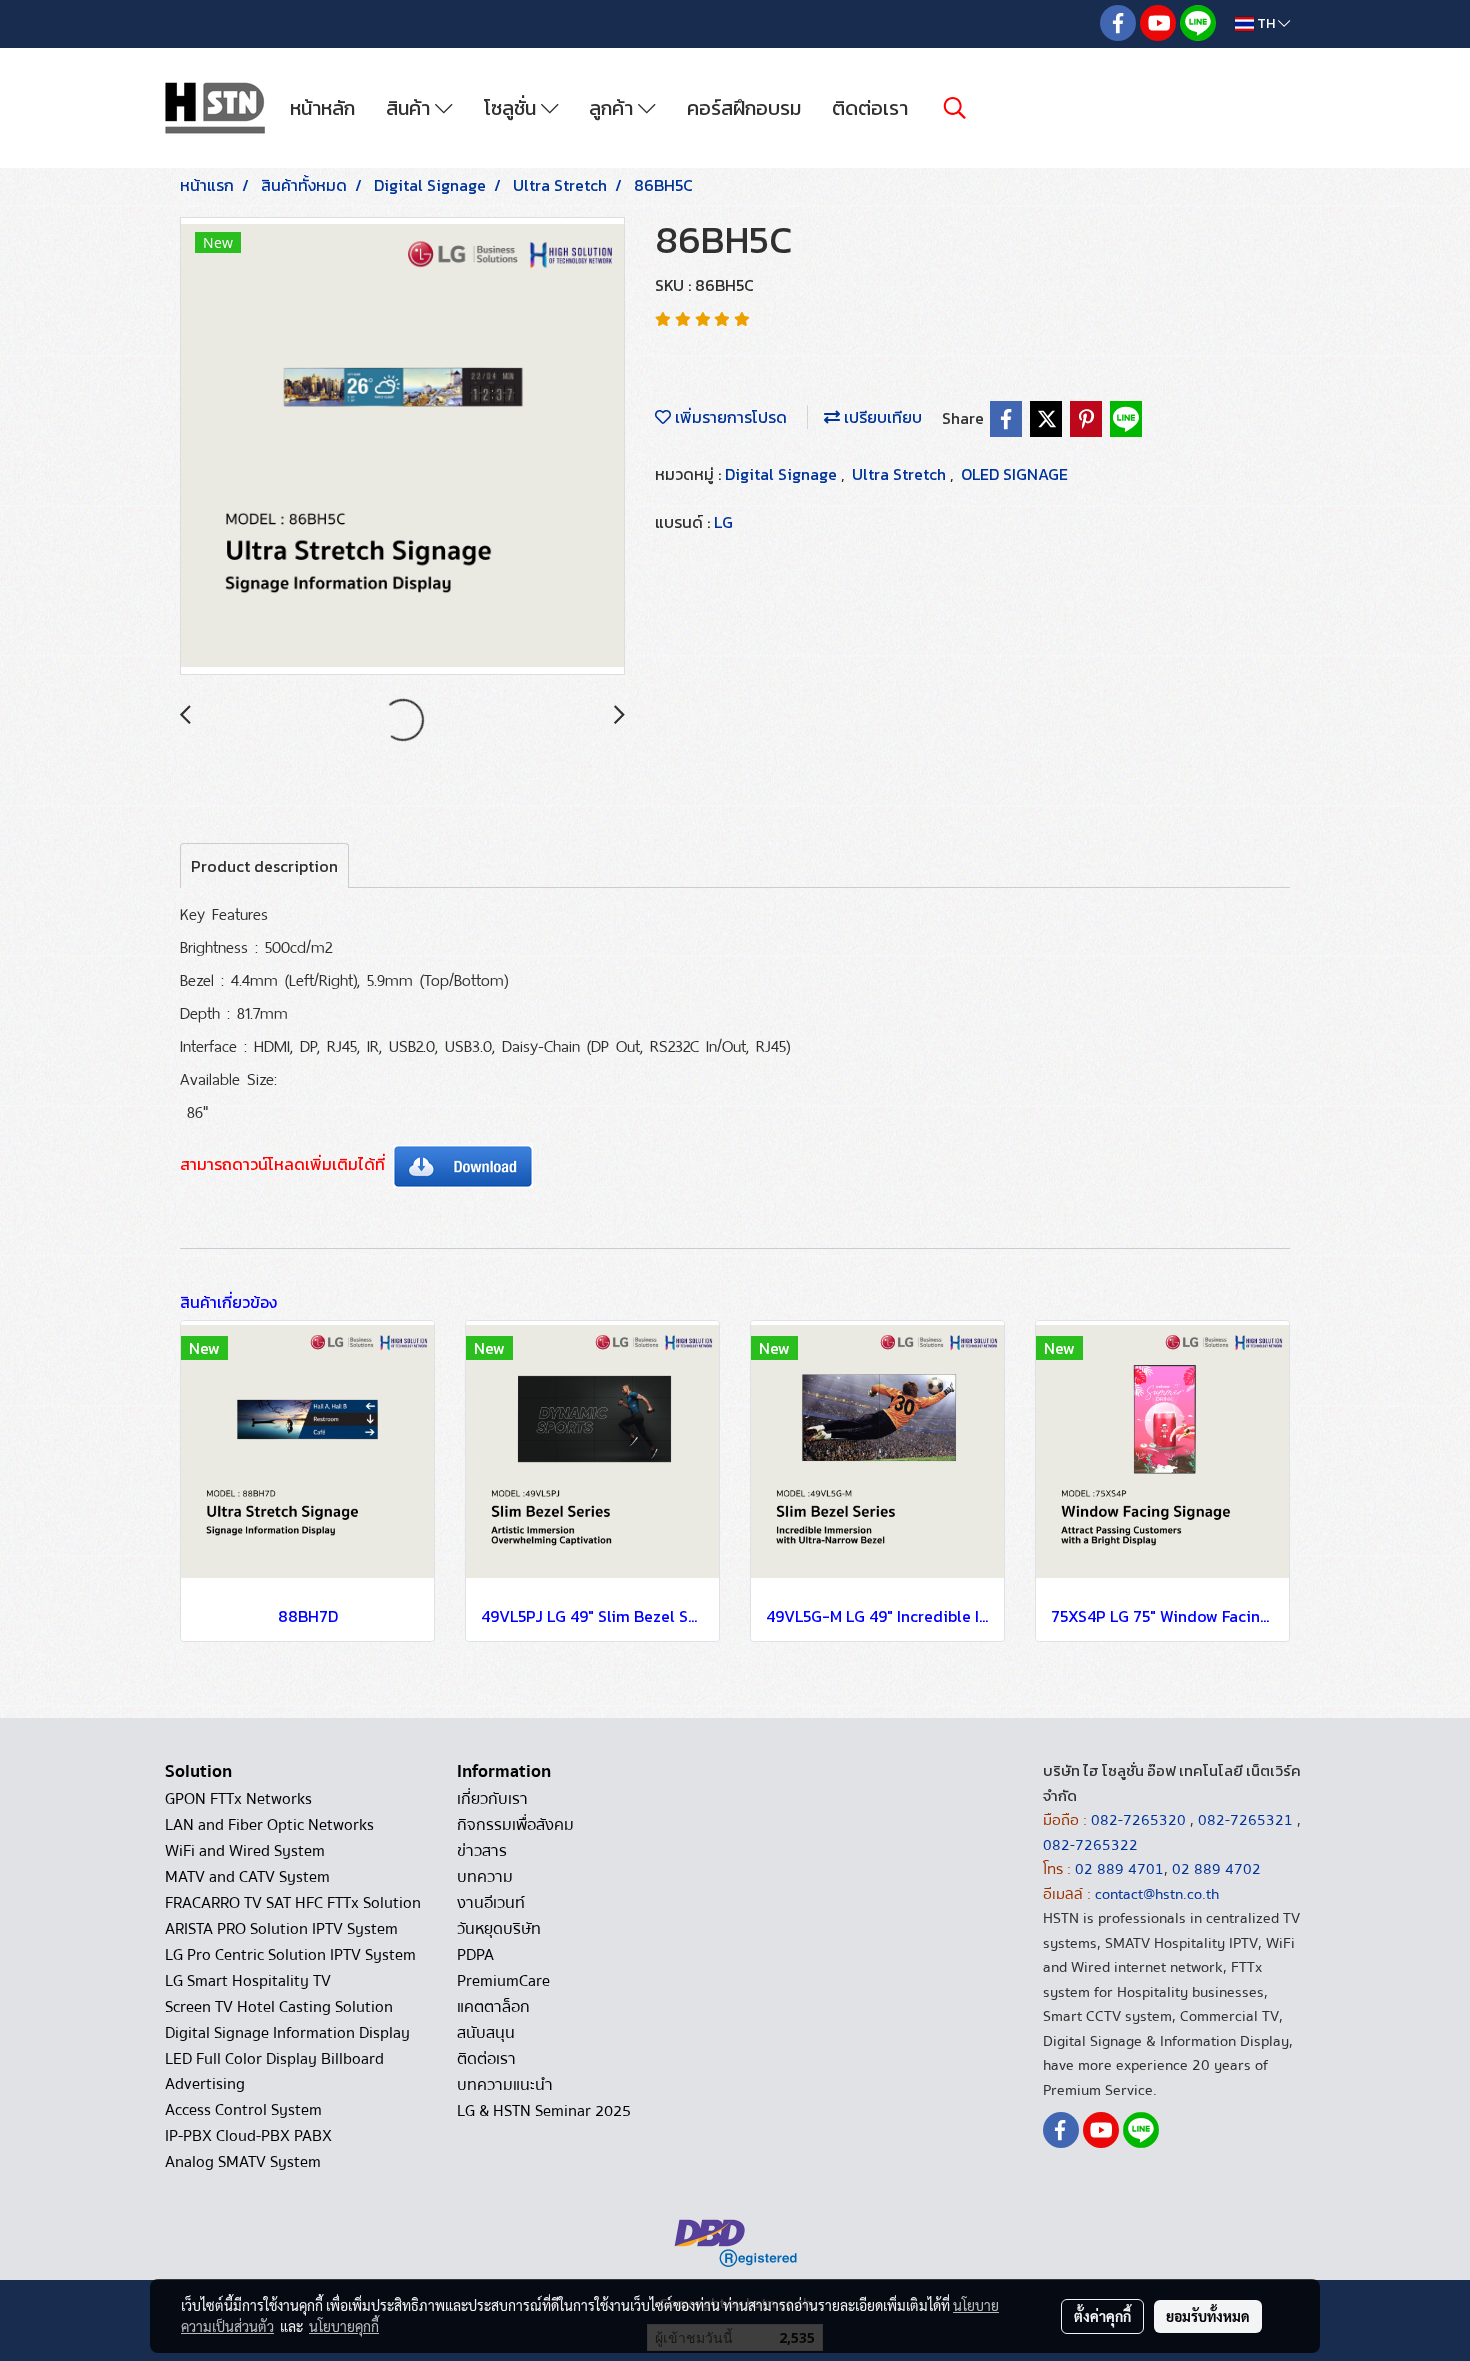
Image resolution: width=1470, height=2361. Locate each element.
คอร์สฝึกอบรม (744, 108)
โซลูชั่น (512, 108)
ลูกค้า (613, 108)
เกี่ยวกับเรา (492, 1799)
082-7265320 (1140, 1820)
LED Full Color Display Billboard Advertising (274, 2071)
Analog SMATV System (243, 2162)
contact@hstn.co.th (1157, 1894)
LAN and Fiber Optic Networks (269, 1825)
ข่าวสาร (482, 1851)
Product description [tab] (264, 866)
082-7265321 (1245, 1820)
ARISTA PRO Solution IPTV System (281, 1929)
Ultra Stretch (901, 474)
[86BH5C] (402, 447)
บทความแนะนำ (505, 2085)
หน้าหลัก (322, 108)
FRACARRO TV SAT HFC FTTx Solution (293, 1903)
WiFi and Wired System (245, 1851)
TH (1266, 23)
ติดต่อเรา (870, 108)
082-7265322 (1090, 1845)
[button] (955, 108)
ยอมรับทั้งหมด (1208, 2316)
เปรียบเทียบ (881, 417)
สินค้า (410, 108)
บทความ (485, 1877)
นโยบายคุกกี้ (344, 2326)
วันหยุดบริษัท (499, 1929)
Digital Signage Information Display (287, 2033)
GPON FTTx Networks (238, 1799)
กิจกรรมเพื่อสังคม (515, 1825)
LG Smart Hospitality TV (248, 1981)
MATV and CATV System (247, 1877)
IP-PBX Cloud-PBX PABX (248, 2136)
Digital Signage (783, 474)
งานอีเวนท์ (491, 1903)
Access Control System (243, 2110)
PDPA (475, 1955)
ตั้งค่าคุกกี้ (1102, 2316)
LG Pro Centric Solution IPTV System (290, 1955)
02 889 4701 (1119, 1869)
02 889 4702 (1216, 1869)
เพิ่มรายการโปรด (729, 417)
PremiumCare (503, 1981)
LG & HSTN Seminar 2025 (544, 2111)
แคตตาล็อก (493, 2007)
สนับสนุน (486, 2033)
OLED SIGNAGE (1014, 474)
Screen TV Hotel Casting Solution (279, 2007)
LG (723, 522)
